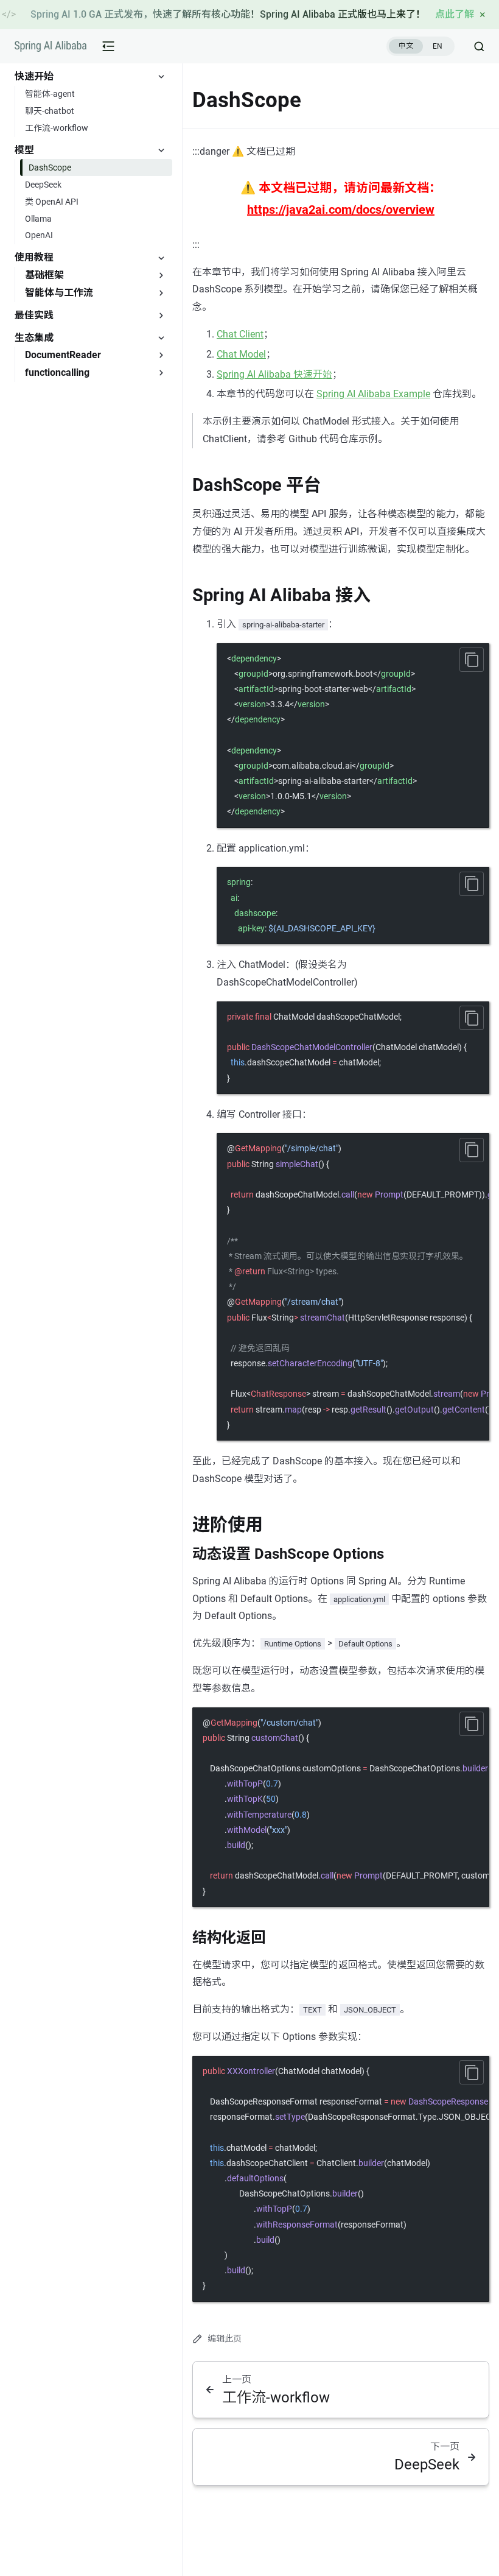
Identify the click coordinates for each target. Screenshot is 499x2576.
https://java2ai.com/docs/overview (341, 210)
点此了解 (455, 14)
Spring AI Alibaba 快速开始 (274, 374)
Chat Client (240, 334)
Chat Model (241, 354)
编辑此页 (225, 2338)
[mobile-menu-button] (108, 46)
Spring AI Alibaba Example (373, 394)
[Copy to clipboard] (472, 660)
